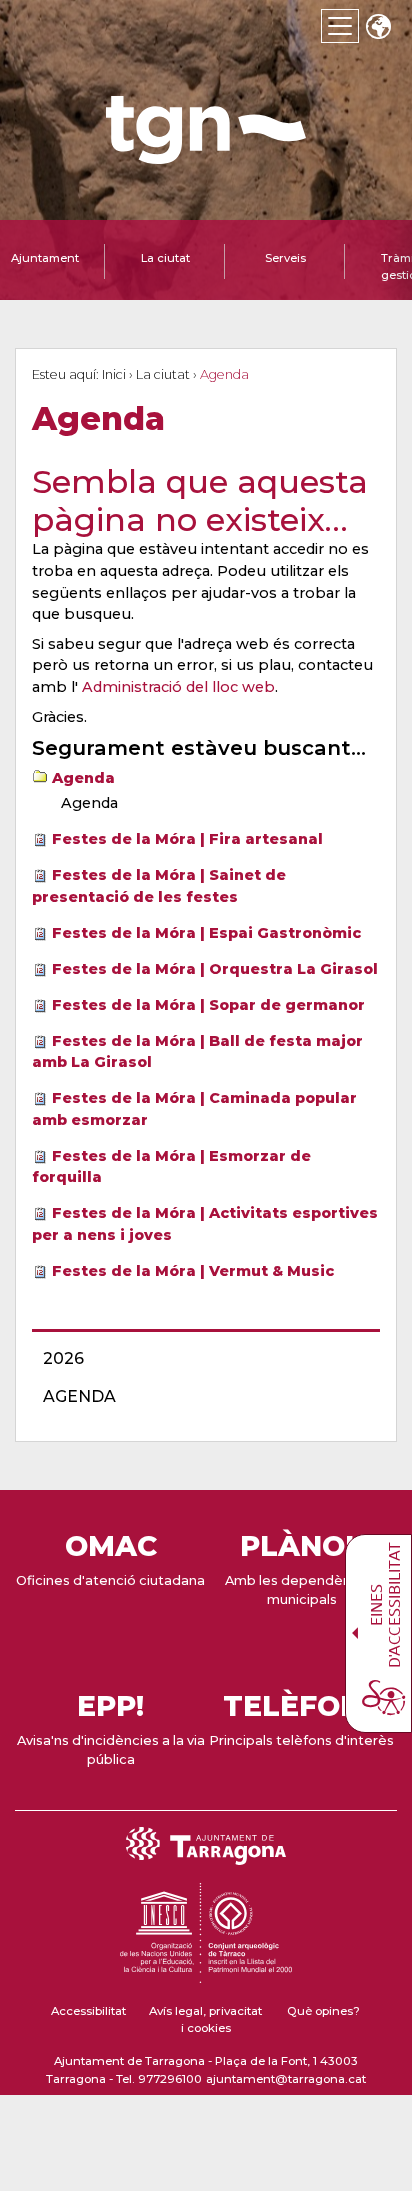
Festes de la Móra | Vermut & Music (193, 1271)
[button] (378, 28)
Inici (114, 374)
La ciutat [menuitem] (165, 258)
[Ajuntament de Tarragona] (206, 154)
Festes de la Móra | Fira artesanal (187, 839)
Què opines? (323, 2011)
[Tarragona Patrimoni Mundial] (206, 1974)
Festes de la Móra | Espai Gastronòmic (206, 933)
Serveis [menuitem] (285, 258)
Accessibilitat (88, 2011)
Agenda (83, 778)
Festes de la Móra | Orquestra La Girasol (215, 969)
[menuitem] (200, 1359)
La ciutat (163, 374)
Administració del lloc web (178, 687)
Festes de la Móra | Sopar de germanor (208, 1005)
